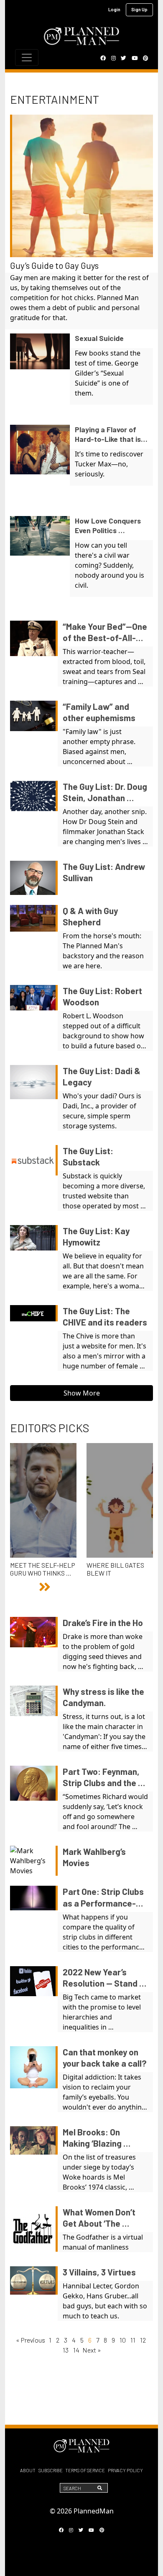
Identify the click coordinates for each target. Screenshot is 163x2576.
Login (114, 9)
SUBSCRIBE (51, 2470)
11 (133, 2340)
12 (143, 2340)
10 (123, 2340)
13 (66, 2350)
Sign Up (139, 9)
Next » (92, 2350)
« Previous (31, 2340)
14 (76, 2350)
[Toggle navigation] (27, 58)
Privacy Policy (125, 2470)
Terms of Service (85, 2470)
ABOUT (28, 2470)
